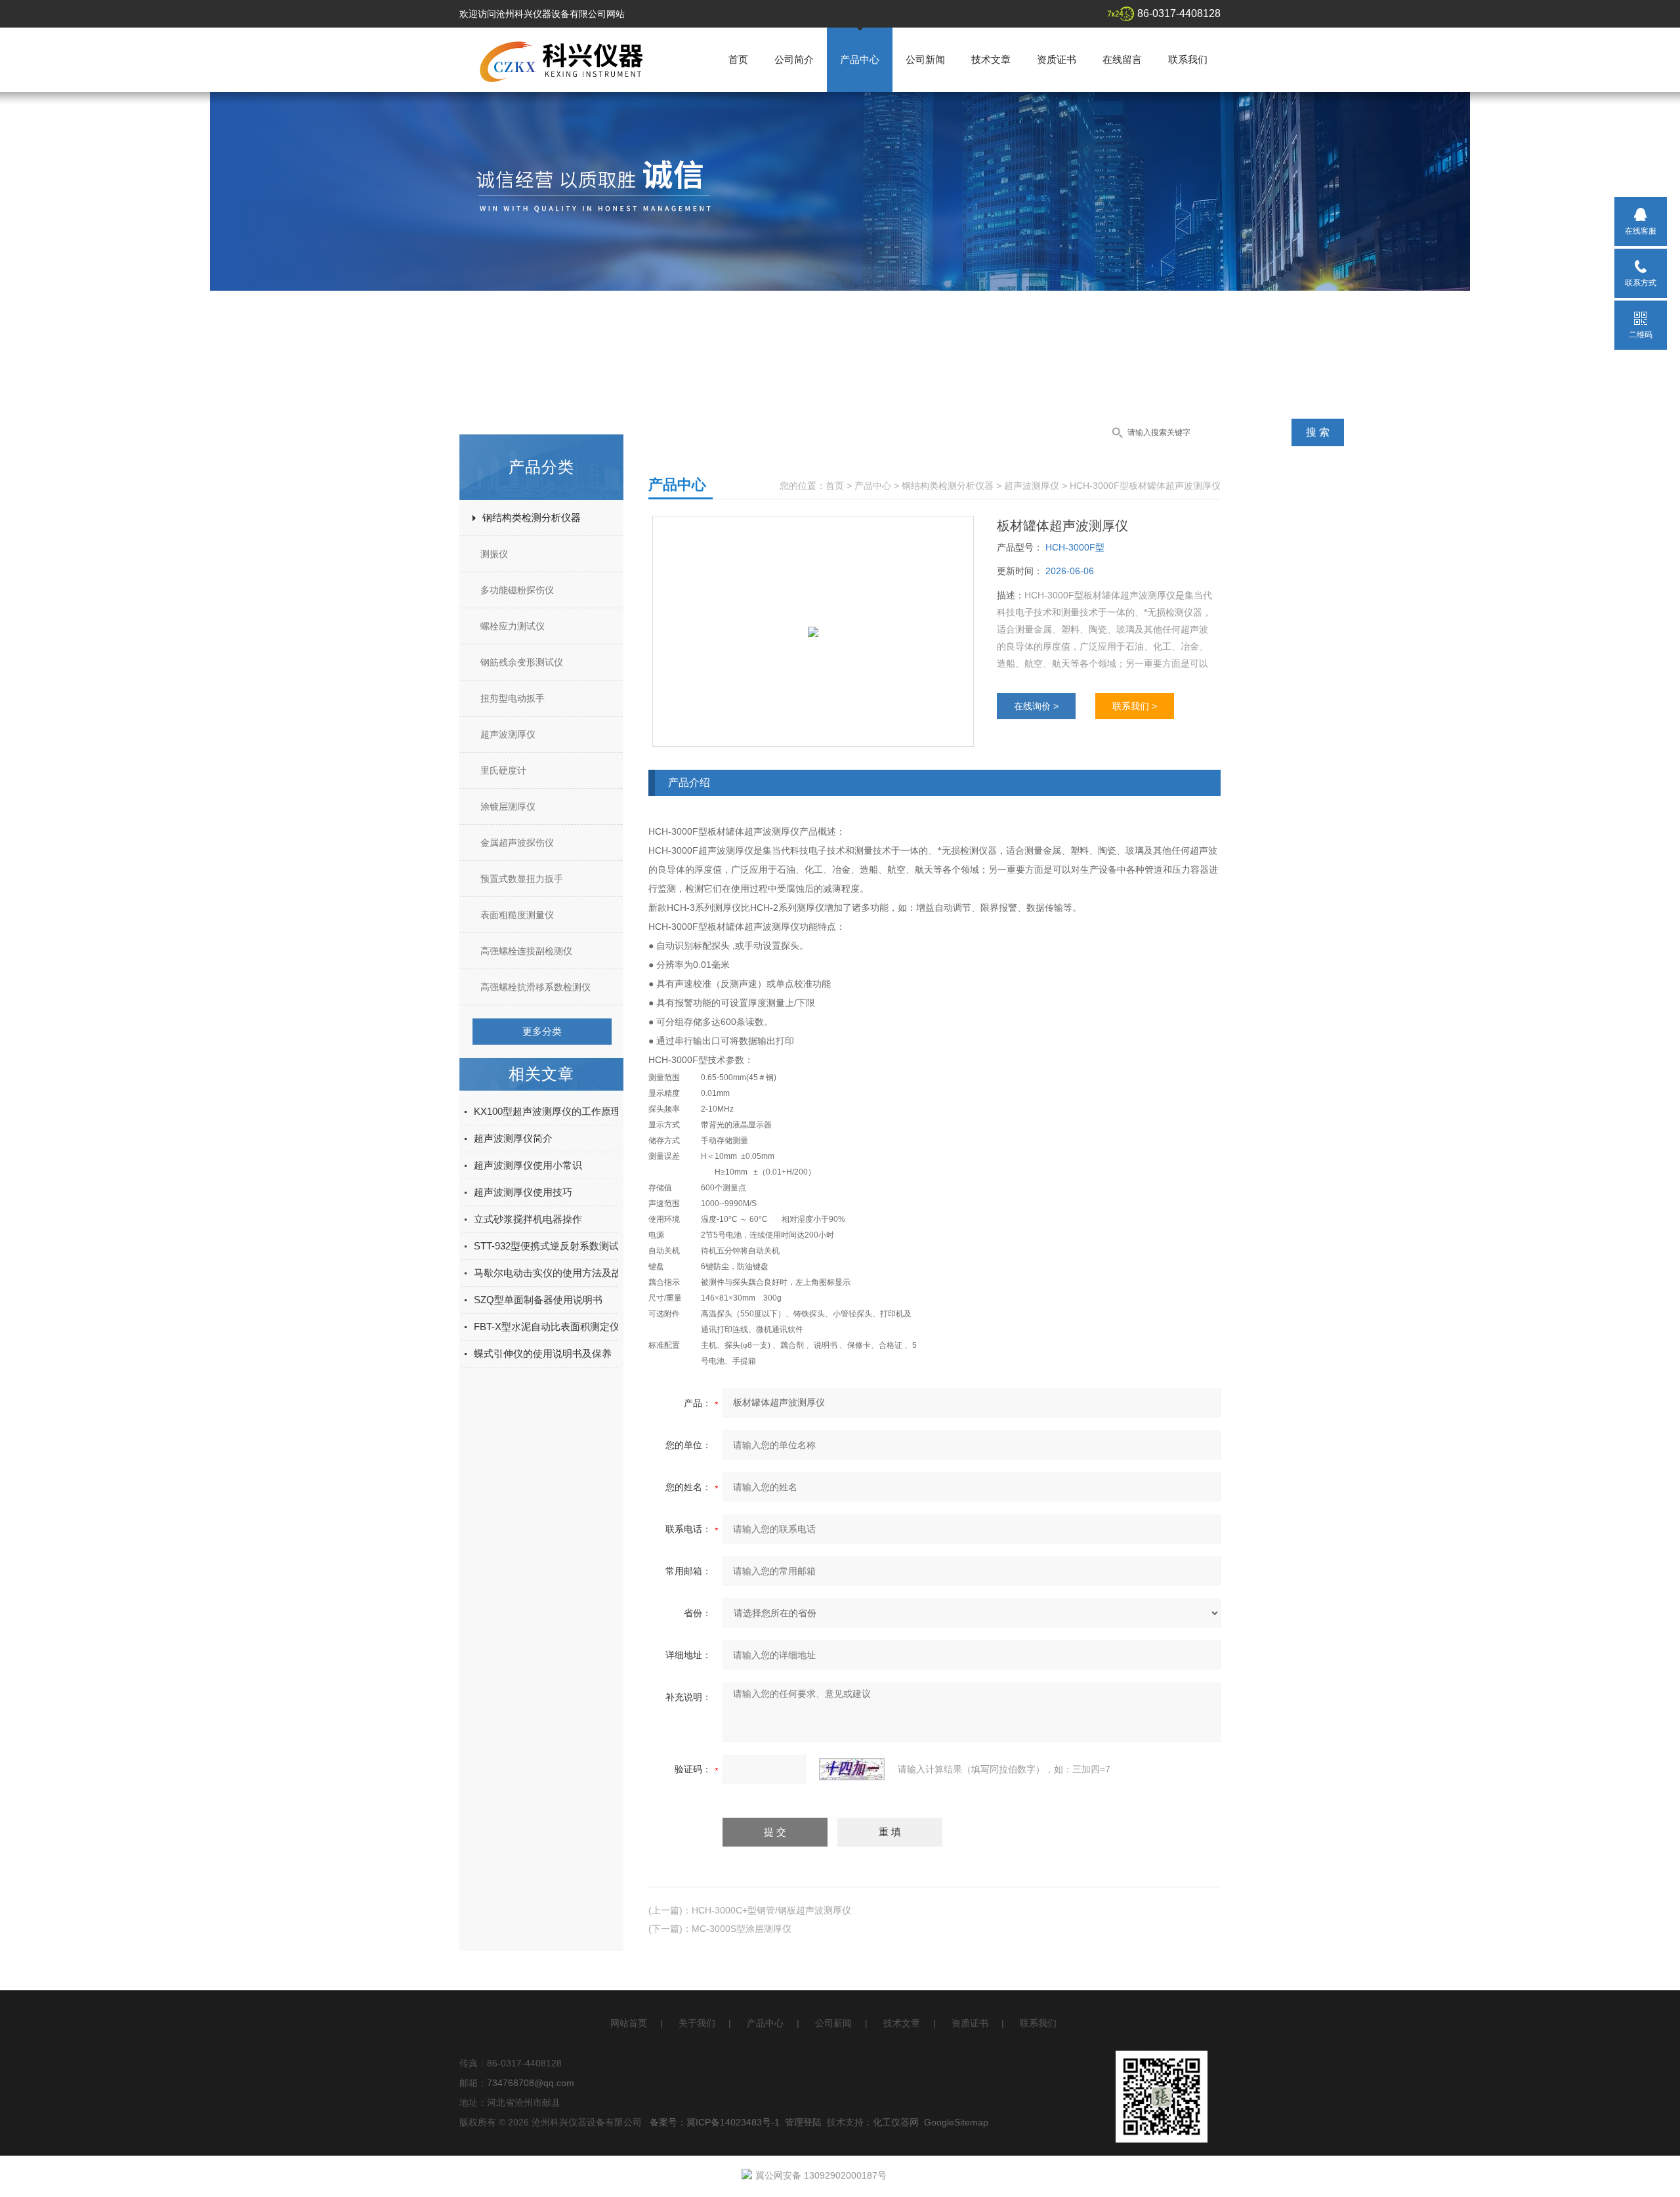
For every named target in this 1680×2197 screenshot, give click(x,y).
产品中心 (860, 59)
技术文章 (991, 59)
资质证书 (1057, 59)
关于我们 (697, 2023)
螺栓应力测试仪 (513, 626)
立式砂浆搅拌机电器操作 (528, 1219)
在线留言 (1122, 59)
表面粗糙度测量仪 (517, 915)
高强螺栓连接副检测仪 (526, 951)
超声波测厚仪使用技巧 (523, 1192)
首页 (738, 59)
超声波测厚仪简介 (513, 1138)
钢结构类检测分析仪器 (532, 517)
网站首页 (629, 2023)
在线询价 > (1036, 706)
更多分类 (542, 1031)
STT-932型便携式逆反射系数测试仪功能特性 (571, 1246)
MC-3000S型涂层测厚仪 (742, 1929)
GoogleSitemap (956, 2122)
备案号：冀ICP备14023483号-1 (715, 2122)
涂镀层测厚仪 (508, 806)
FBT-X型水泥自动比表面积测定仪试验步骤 (566, 1327)
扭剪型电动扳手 (513, 698)
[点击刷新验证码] (852, 1769)
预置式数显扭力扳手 (522, 879)
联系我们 (1188, 59)
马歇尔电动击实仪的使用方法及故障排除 (562, 1273)
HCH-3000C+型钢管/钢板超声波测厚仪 (771, 1910)
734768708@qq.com (531, 2083)
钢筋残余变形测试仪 (522, 662)
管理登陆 (803, 2122)
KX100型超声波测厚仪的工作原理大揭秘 (562, 1111)
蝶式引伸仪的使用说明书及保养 (543, 1353)
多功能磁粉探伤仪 (517, 590)
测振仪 (494, 554)
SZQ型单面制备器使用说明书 (538, 1300)
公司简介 (794, 59)
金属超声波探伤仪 (517, 843)
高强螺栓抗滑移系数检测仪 (535, 987)
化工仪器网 (896, 2122)
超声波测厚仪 (508, 734)
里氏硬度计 (503, 770)
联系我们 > (1135, 706)
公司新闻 (925, 59)
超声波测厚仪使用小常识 (528, 1165)
